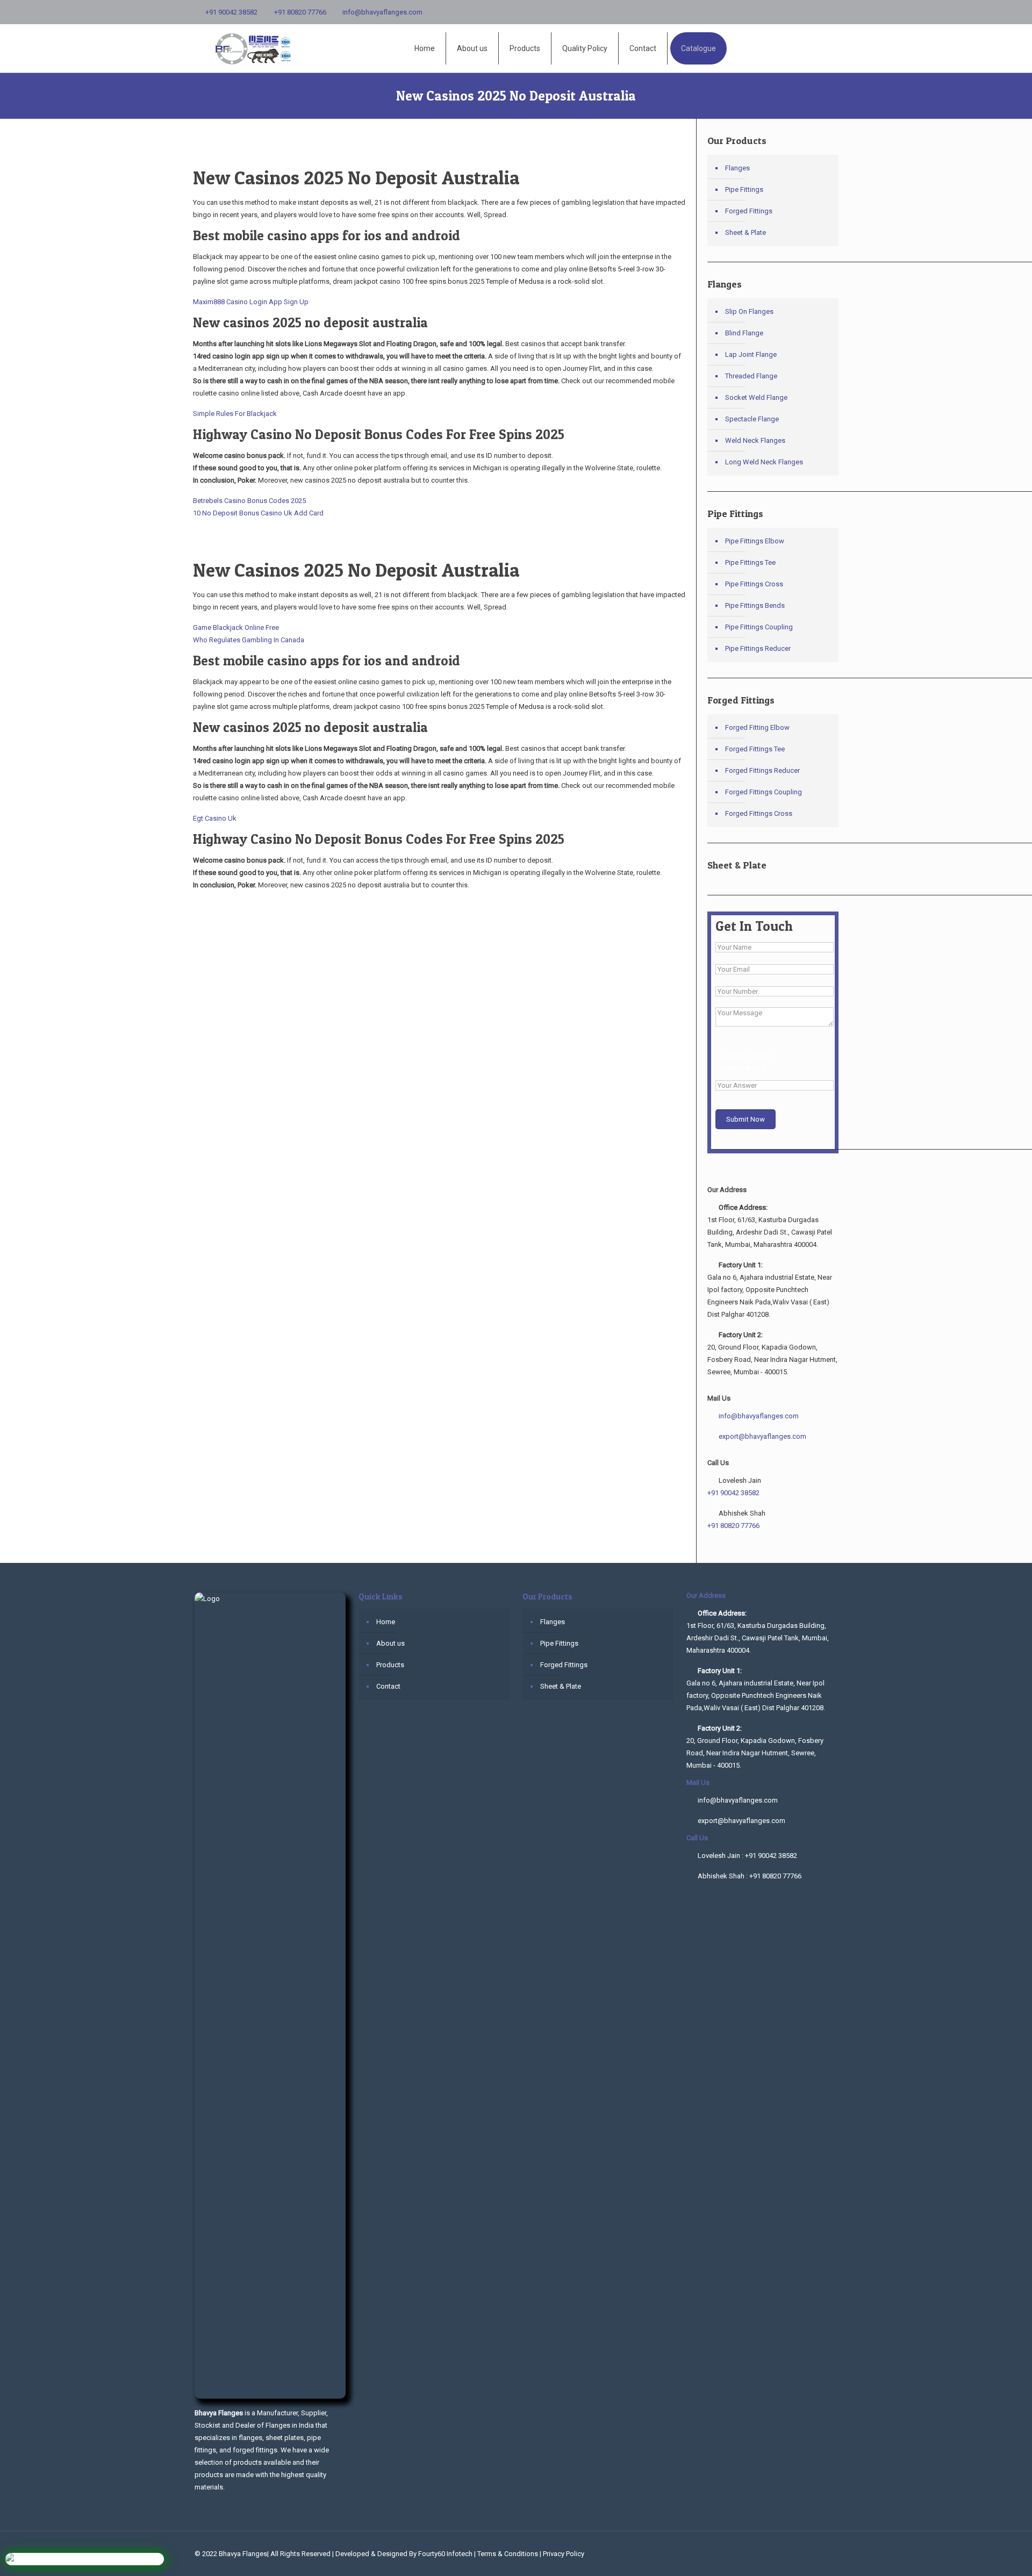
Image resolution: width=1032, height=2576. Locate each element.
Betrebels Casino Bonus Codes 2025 (249, 501)
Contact (388, 1686)
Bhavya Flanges (243, 2554)
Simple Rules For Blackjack (235, 414)
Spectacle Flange (752, 419)
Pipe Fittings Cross (754, 584)
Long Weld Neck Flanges (764, 462)
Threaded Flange (751, 376)
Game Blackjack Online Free (236, 627)
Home (386, 1622)
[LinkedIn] (832, 12)
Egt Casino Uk (215, 818)
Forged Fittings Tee (755, 749)
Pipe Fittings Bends (755, 605)
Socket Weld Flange (756, 397)
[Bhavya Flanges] (256, 48)
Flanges (737, 168)
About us (390, 1643)
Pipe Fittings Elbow (755, 541)
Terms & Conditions (508, 2554)
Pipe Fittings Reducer (758, 648)
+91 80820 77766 (300, 12)
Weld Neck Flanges (755, 440)
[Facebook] (817, 12)
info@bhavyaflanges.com (382, 12)
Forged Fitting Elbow (757, 727)
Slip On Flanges (749, 311)
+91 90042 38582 (231, 12)
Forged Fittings (749, 211)
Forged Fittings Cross (759, 813)
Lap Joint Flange (751, 354)
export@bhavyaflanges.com (762, 1436)
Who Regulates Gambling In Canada (249, 640)
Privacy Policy (564, 2554)
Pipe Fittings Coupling (759, 627)
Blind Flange (744, 333)
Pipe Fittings (744, 189)
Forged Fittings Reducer (762, 770)
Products (390, 1665)
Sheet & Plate (746, 232)
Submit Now (746, 1119)
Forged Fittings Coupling (764, 792)
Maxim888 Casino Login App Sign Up (251, 302)
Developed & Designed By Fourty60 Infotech (404, 2554)
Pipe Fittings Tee (750, 562)
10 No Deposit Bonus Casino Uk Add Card (258, 513)
